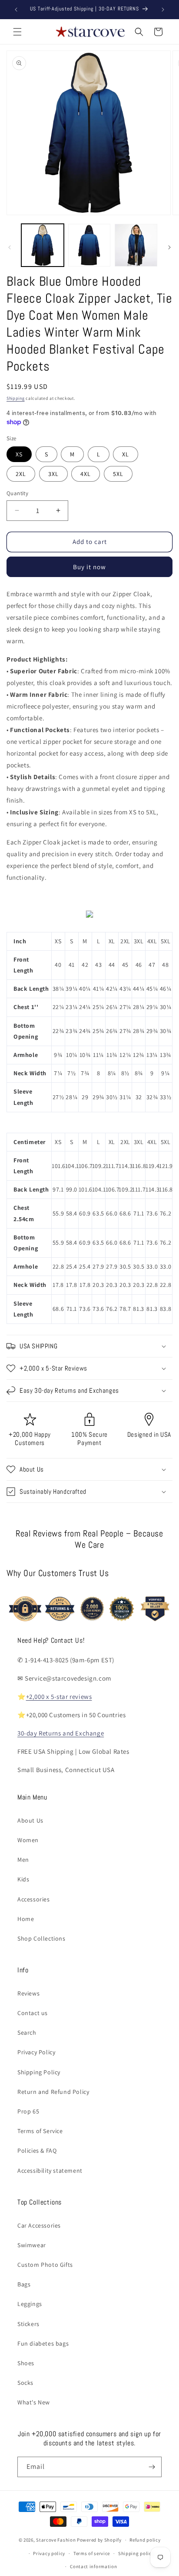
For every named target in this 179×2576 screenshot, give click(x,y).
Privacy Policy (36, 2052)
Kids (23, 1879)
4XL (86, 474)
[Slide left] (10, 247)
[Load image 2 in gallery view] (89, 245)
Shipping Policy (39, 2072)
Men (23, 1860)
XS (19, 454)
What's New (34, 2402)
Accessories (34, 1899)
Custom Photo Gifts (45, 2265)
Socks (25, 2383)
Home (26, 1919)
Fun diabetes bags (43, 2343)
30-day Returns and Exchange (61, 1733)
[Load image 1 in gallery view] (43, 245)
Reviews (28, 1993)
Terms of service (92, 2553)
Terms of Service (40, 2131)
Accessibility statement (50, 2171)
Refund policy (145, 2540)
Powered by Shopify (99, 2540)
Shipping (16, 398)
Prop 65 (28, 2111)
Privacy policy (49, 2553)
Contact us (33, 2013)
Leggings (30, 2304)
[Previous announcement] (16, 10)
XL (126, 454)
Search (27, 2032)
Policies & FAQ (37, 2151)
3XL (53, 474)
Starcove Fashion (56, 2540)
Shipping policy (136, 2553)
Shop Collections (41, 1938)
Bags (24, 2284)
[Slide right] (169, 247)
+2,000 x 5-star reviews (59, 1697)
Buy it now (89, 567)
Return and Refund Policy (53, 2092)
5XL (118, 474)
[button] (17, 32)
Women (28, 1840)
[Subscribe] (152, 2467)
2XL (21, 474)
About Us (30, 1820)
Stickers (28, 2324)
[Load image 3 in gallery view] (136, 245)
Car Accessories (39, 2225)
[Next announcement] (163, 10)
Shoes (26, 2363)
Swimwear (32, 2245)
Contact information (93, 2566)
